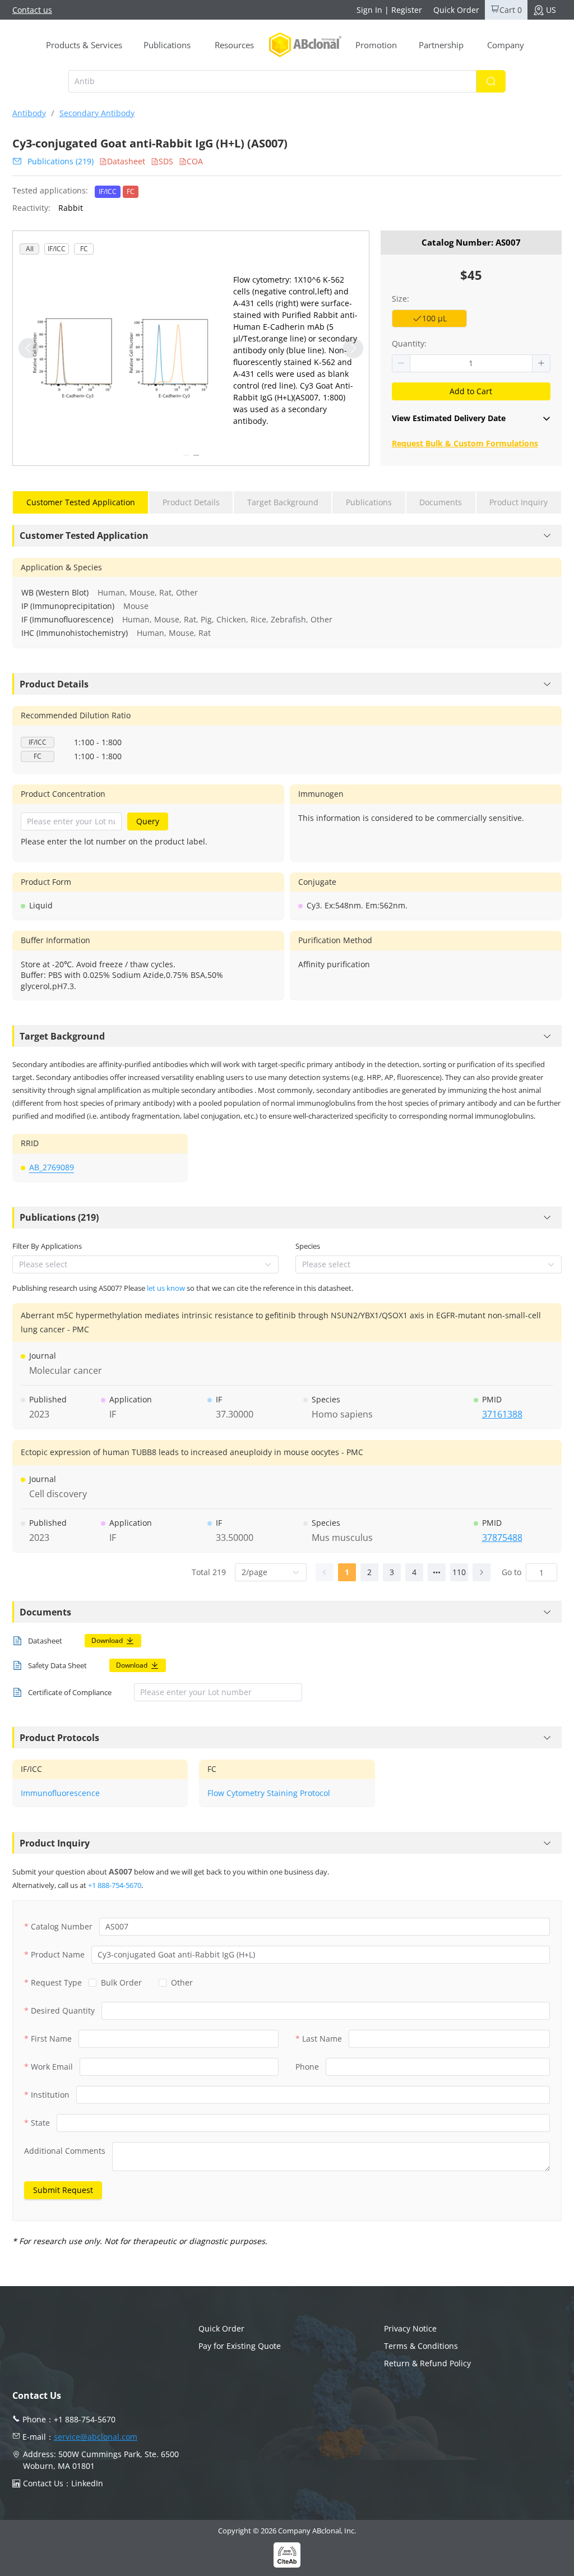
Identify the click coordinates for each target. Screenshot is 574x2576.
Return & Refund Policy (427, 2363)
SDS (166, 161)
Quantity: (409, 343)
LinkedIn (87, 2483)
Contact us (32, 10)
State (40, 2123)
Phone (307, 2067)
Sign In (369, 10)
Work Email (52, 2067)
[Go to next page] (482, 1572)
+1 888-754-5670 (115, 1885)
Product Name (58, 1954)
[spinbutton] (471, 363)
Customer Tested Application (84, 535)
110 (459, 1572)
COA (195, 161)
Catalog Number (62, 1926)
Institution (50, 2095)
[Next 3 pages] (437, 1572)
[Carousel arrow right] (353, 348)
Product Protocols (59, 1738)
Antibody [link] (29, 113)
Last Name (322, 2039)
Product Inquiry (55, 1843)
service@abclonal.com (96, 2437)
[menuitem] (84, 45)
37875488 (502, 1538)
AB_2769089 (52, 1167)
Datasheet (126, 161)
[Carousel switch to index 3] (186, 455)
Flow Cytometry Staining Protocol (269, 1793)
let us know (166, 1288)
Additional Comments (65, 2151)
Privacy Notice (410, 2328)
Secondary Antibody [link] (97, 113)
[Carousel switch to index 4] (196, 455)
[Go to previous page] (325, 1572)
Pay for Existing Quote (240, 2346)
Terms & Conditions (421, 2346)
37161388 (502, 1414)
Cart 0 (511, 10)
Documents (45, 1612)
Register (407, 10)
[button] (401, 363)
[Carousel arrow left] (29, 348)
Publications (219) (61, 161)
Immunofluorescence (60, 1793)
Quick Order (456, 10)
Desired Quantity (63, 2011)
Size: (401, 299)
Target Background (62, 1036)
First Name (51, 2039)
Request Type (56, 1982)
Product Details (54, 684)
